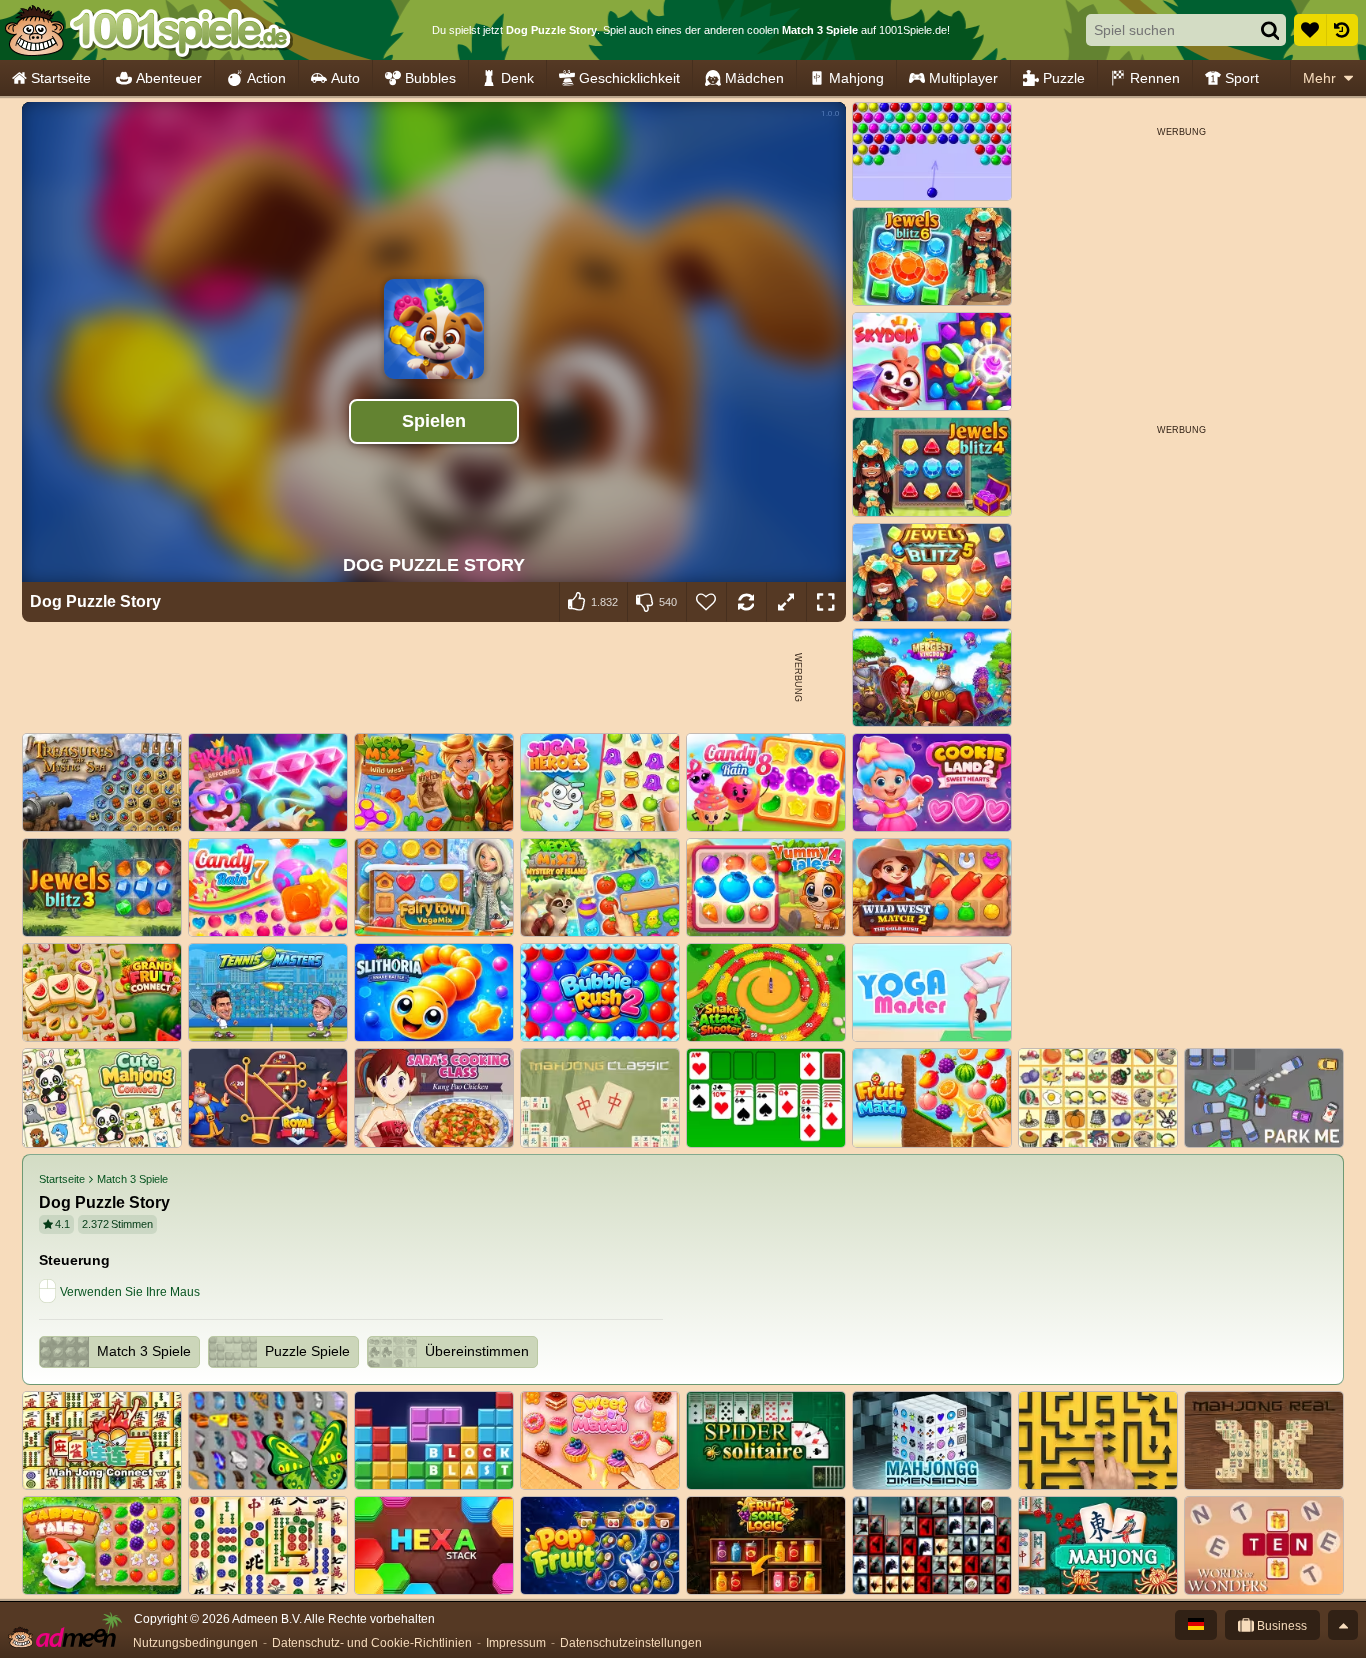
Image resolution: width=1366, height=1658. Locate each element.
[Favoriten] (1310, 30)
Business (1280, 1626)
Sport (1242, 78)
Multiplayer (963, 78)
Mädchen (754, 78)
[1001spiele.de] (147, 30)
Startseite (61, 78)
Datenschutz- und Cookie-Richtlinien (372, 1643)
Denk (517, 78)
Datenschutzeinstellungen (631, 1643)
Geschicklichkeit (629, 78)
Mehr (1319, 78)
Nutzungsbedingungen (195, 1643)
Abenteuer (169, 78)
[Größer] (786, 602)
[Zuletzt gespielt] (1342, 30)
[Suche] (1270, 30)
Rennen (1155, 78)
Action (266, 78)
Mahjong (856, 78)
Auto (345, 78)
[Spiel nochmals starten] (746, 602)
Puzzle (1064, 78)
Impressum (516, 1643)
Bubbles (430, 78)
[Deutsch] (1196, 1625)
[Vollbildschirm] (826, 602)
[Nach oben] (1343, 1625)
